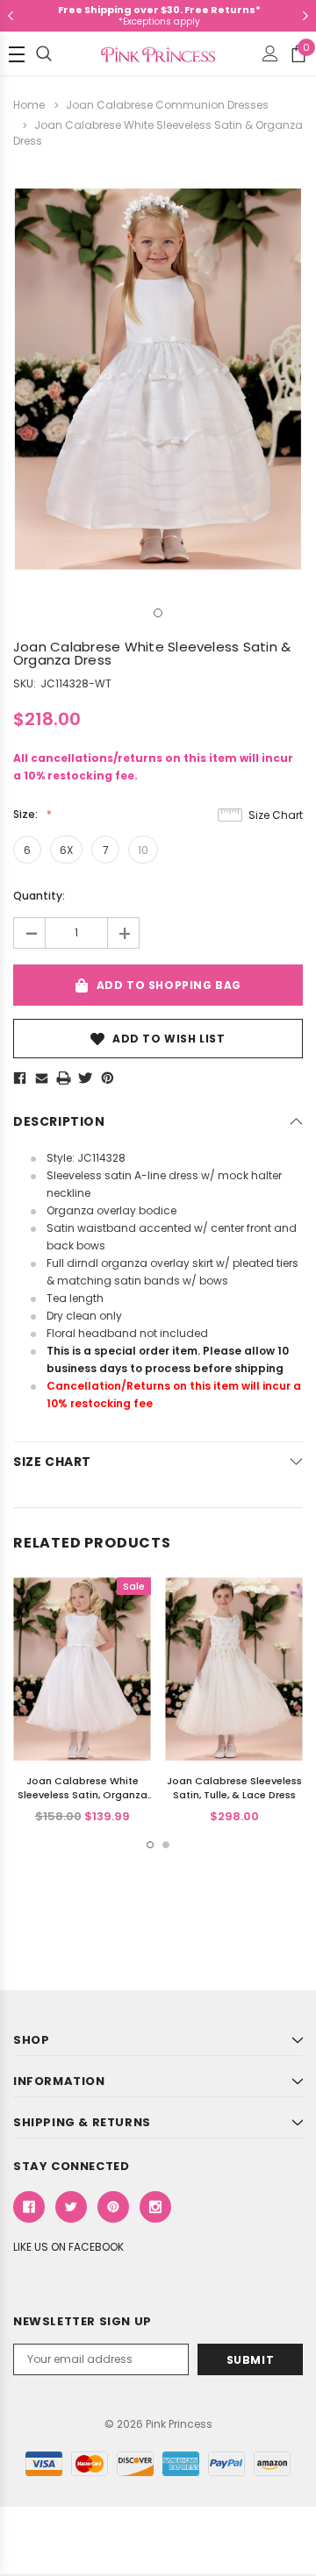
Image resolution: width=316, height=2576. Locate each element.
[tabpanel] (158, 379)
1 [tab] (158, 613)
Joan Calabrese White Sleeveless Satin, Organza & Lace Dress (83, 1795)
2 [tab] (166, 1845)
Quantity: (39, 896)
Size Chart (276, 815)
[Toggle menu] (17, 54)
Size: (27, 814)
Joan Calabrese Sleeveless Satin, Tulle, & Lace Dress (234, 1788)
